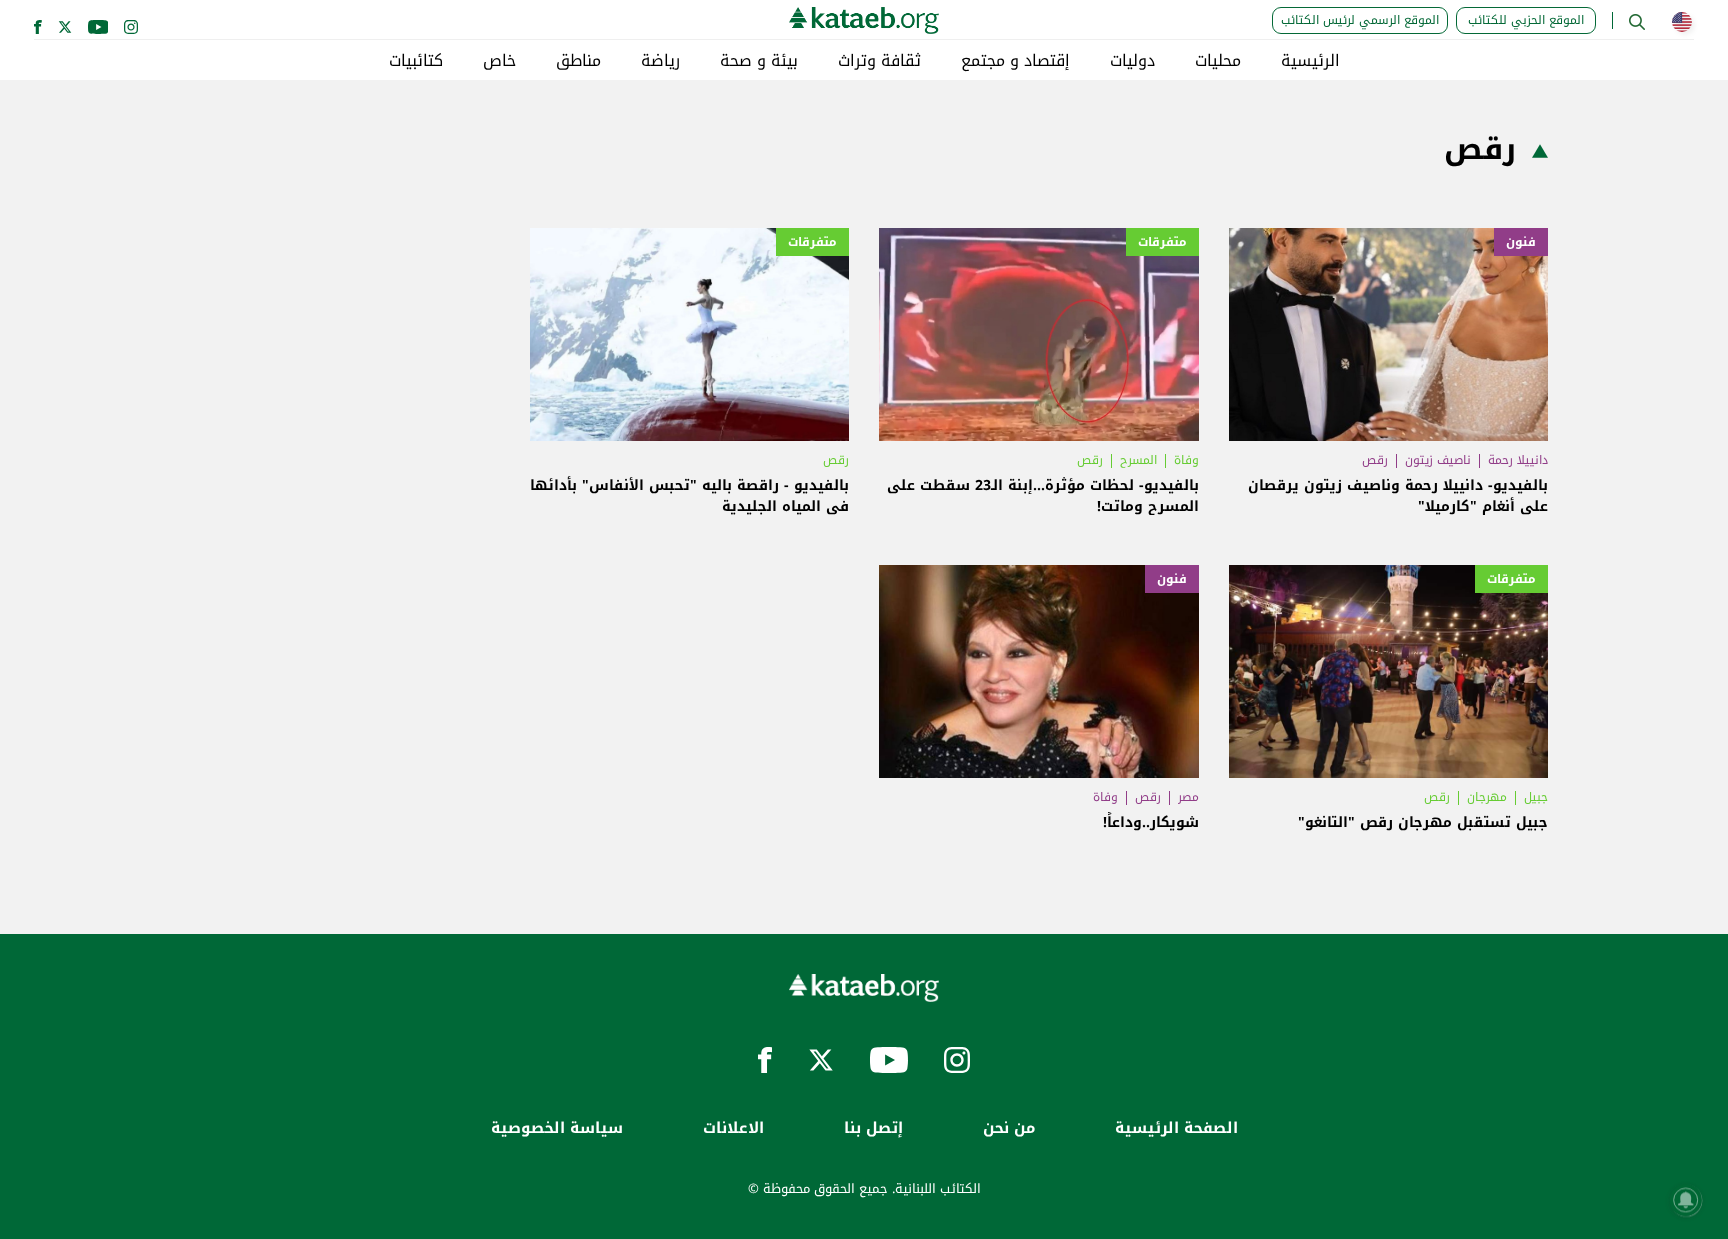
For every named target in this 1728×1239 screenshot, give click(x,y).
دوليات (1132, 61)
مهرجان (1487, 797)
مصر (1188, 797)
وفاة (1186, 460)
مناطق (578, 61)
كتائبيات (416, 61)
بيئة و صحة (759, 61)
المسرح (1138, 460)
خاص (499, 61)
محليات (1218, 61)
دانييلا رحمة (1518, 460)
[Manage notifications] (1686, 1200)
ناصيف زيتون (1438, 460)
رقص (1375, 460)
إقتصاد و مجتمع (1015, 61)
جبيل (1536, 797)
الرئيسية (1310, 61)
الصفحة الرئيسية (1176, 1128)
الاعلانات (733, 1128)
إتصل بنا (873, 1128)
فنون (1521, 242)
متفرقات (1162, 242)
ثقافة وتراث (879, 61)
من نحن (1009, 1128)
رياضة (660, 61)
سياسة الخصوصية (557, 1128)
